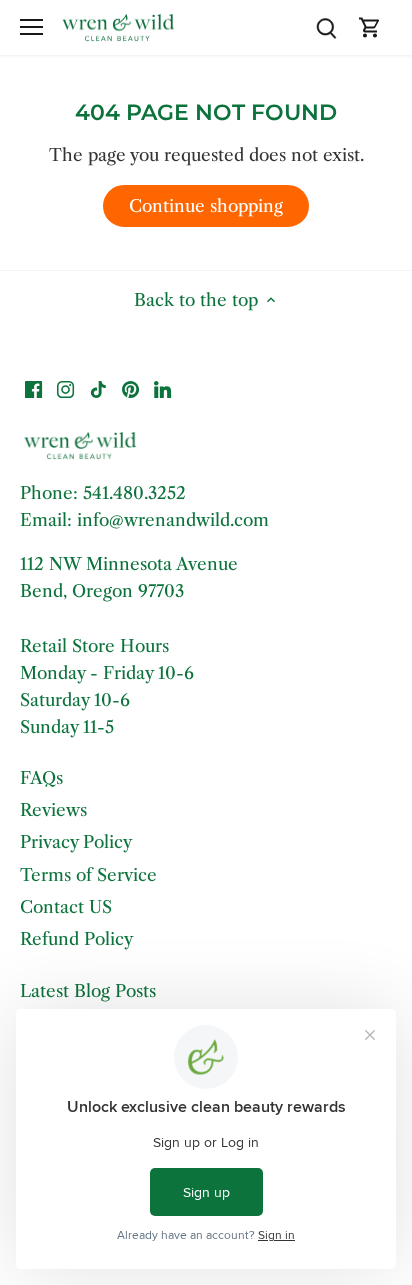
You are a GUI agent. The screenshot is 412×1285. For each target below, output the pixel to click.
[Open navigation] (31, 27)
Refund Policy (76, 939)
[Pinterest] (130, 389)
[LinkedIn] (162, 389)
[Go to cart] (370, 27)
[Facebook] (33, 389)
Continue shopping (206, 206)
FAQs (41, 778)
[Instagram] (65, 389)
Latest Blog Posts (88, 991)
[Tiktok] (98, 389)
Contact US (66, 907)
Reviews (53, 810)
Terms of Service (88, 875)
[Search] (326, 27)
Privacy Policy (76, 842)
